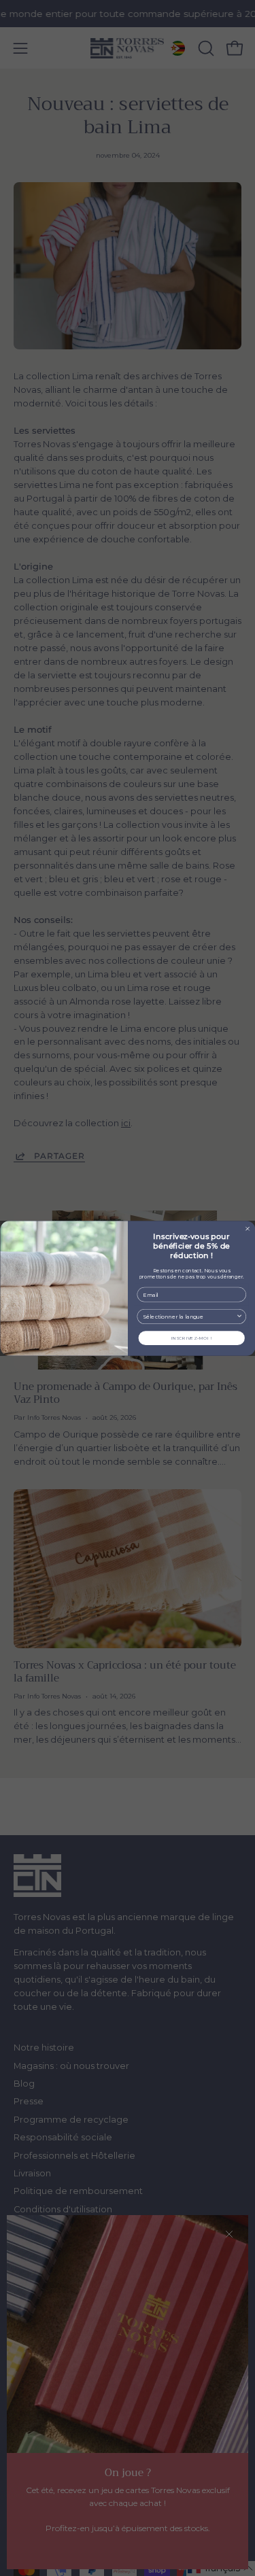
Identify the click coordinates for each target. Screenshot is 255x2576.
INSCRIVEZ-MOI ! (191, 1338)
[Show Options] (239, 1316)
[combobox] (189, 1316)
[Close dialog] (247, 1229)
